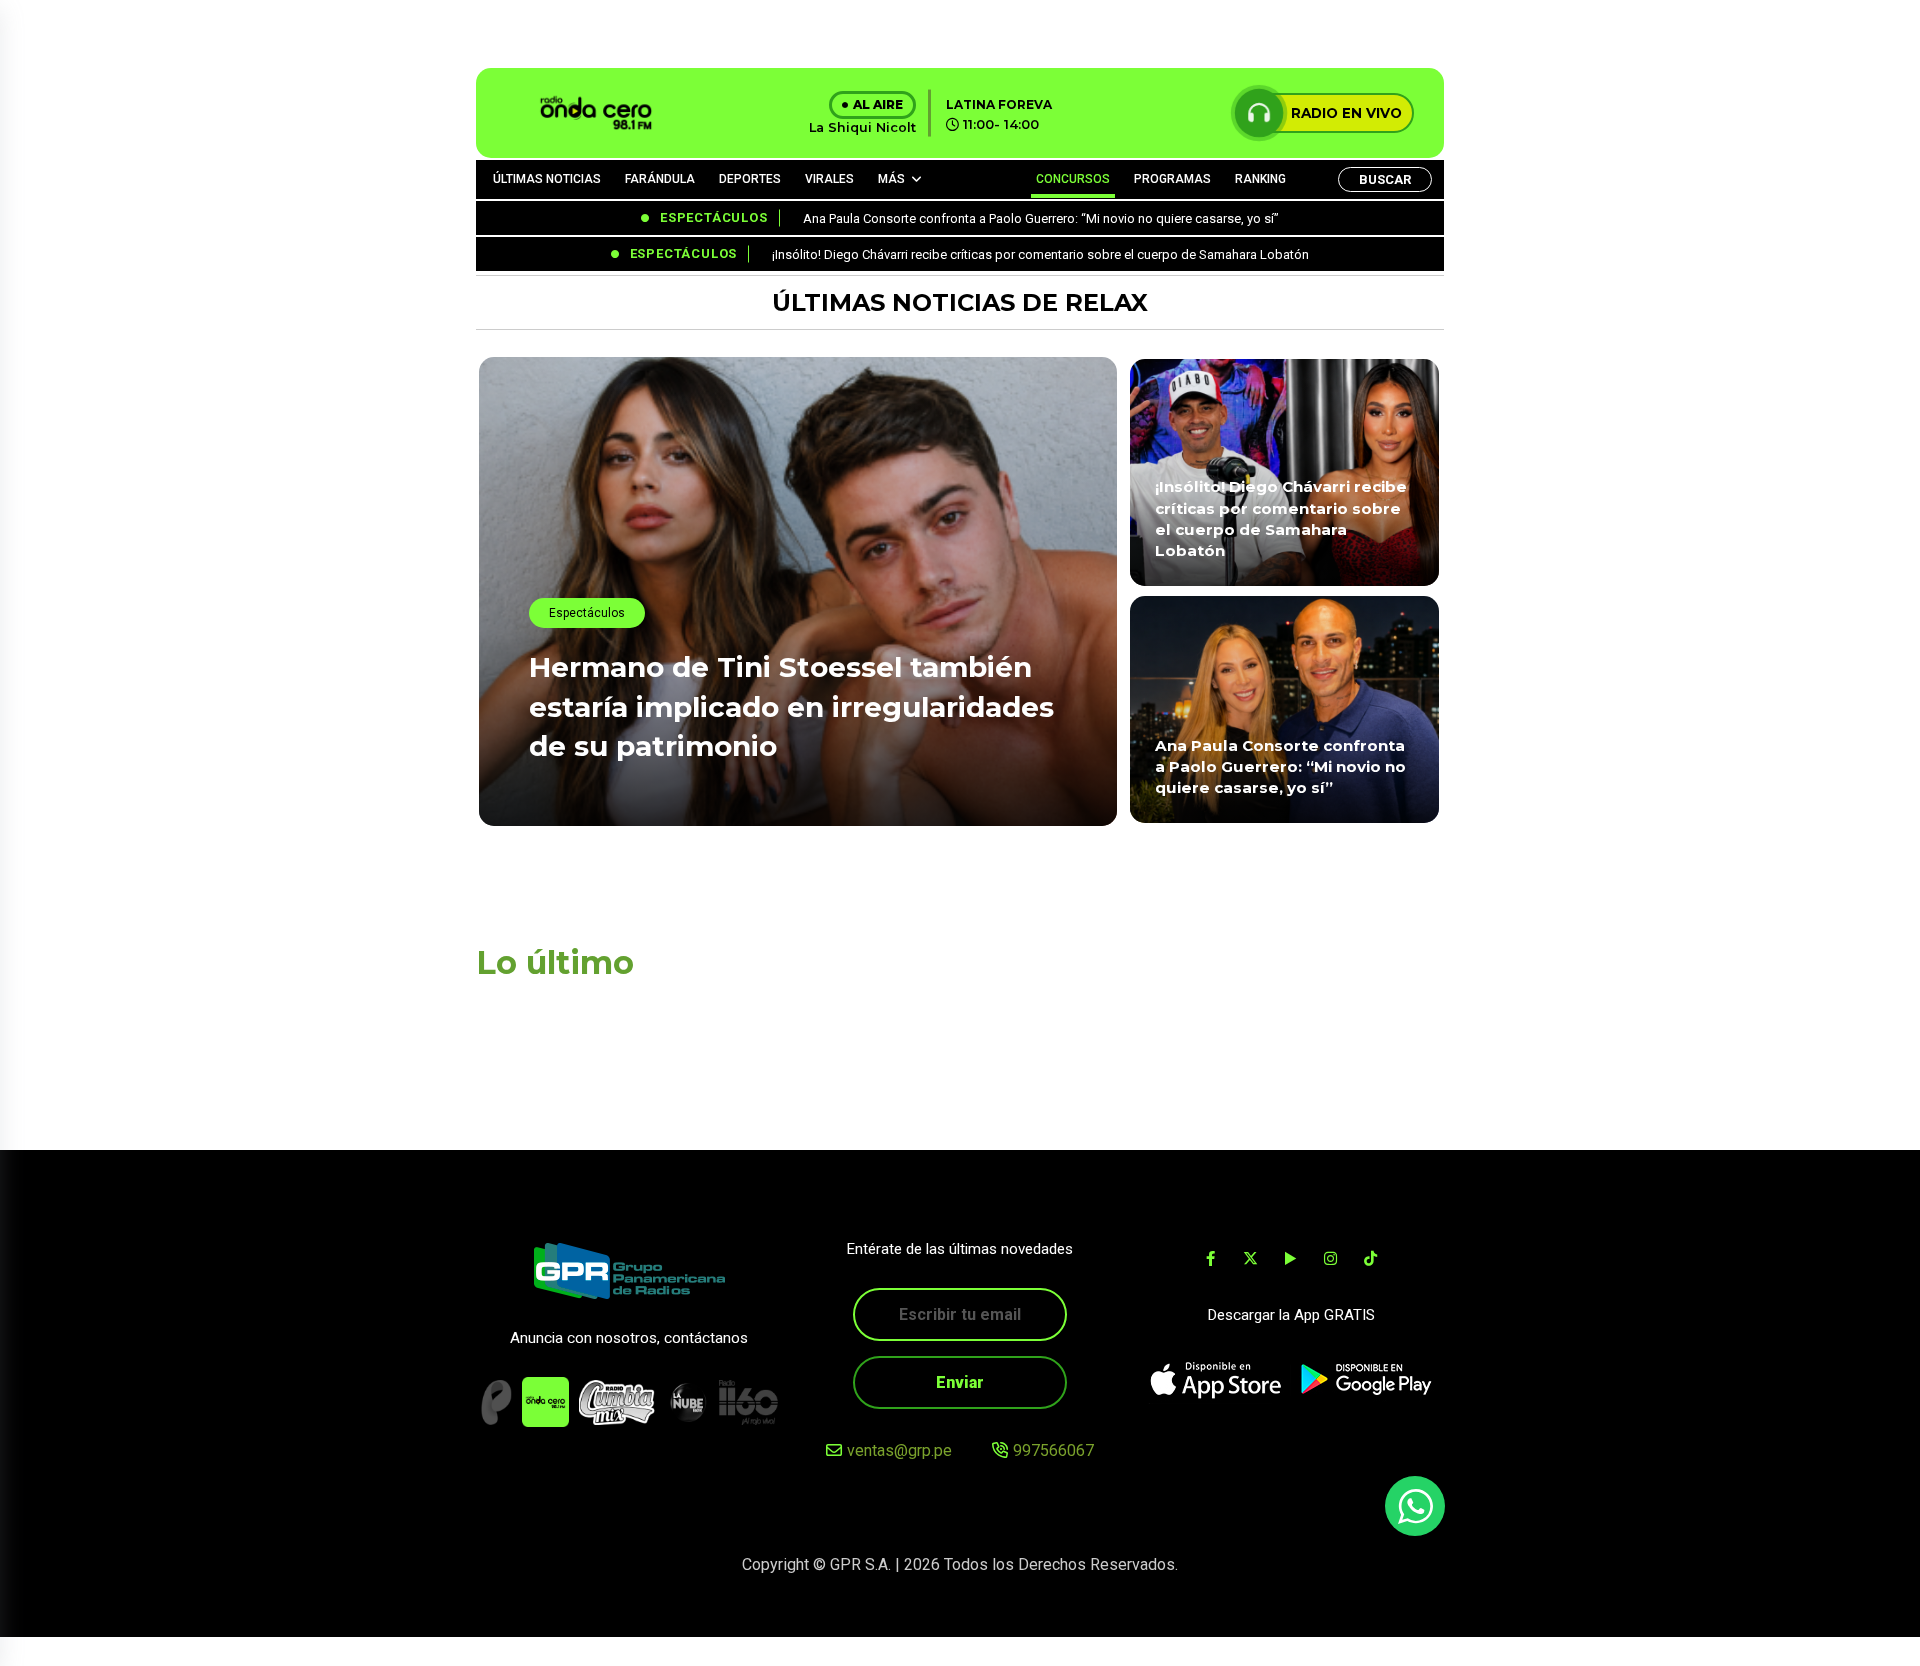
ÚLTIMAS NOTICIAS (547, 179)
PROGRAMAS (1172, 179)
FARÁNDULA (660, 179)
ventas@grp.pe (899, 1450)
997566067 (1053, 1450)
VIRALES (829, 179)
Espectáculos (587, 613)
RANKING (1260, 179)
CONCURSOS (1073, 179)
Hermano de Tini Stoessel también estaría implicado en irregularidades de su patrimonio (791, 706)
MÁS (891, 179)
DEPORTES (750, 179)
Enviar (960, 1382)
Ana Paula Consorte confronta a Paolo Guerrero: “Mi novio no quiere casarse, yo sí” (1280, 767)
